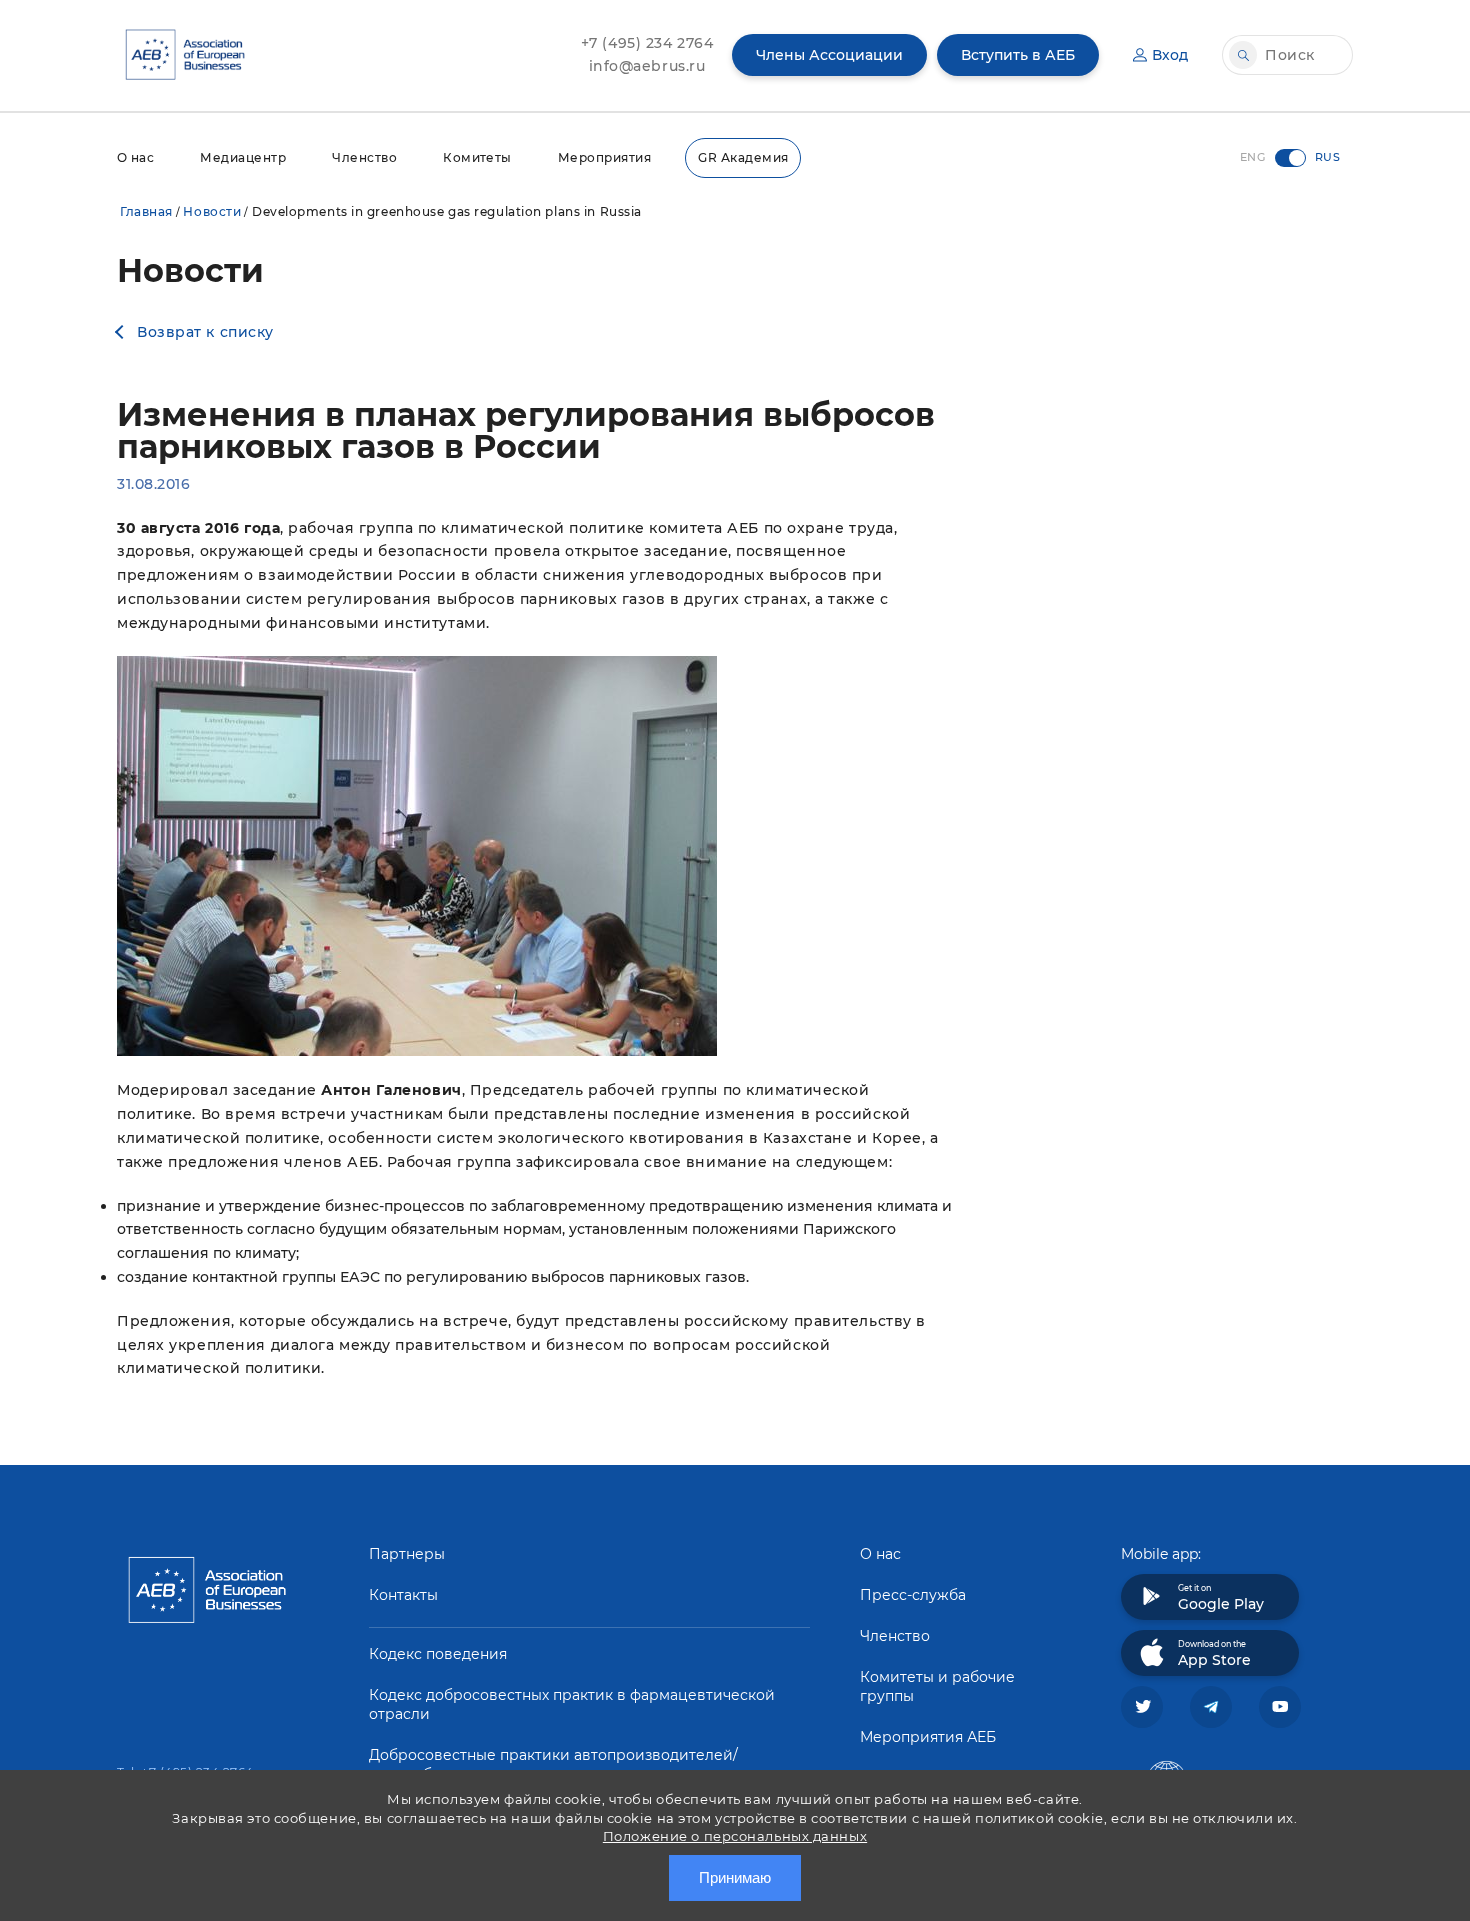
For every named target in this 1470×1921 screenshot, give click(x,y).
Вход (1170, 55)
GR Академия (743, 157)
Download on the (1214, 1654)
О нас (135, 157)
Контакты (403, 1595)
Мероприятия (604, 157)
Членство (364, 157)
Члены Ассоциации (829, 55)
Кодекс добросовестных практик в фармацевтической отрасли (572, 1704)
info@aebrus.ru (647, 66)
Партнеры (407, 1554)
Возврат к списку (205, 332)
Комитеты (477, 157)
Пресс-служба (913, 1595)
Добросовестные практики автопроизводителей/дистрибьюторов (553, 1764)
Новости (212, 211)
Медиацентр (243, 157)
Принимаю (735, 1877)
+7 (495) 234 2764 (647, 43)
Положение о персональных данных (735, 1836)
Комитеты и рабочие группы (937, 1686)
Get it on (1221, 1598)
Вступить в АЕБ (1018, 55)
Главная (146, 211)
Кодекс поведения (438, 1654)
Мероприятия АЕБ (928, 1737)
